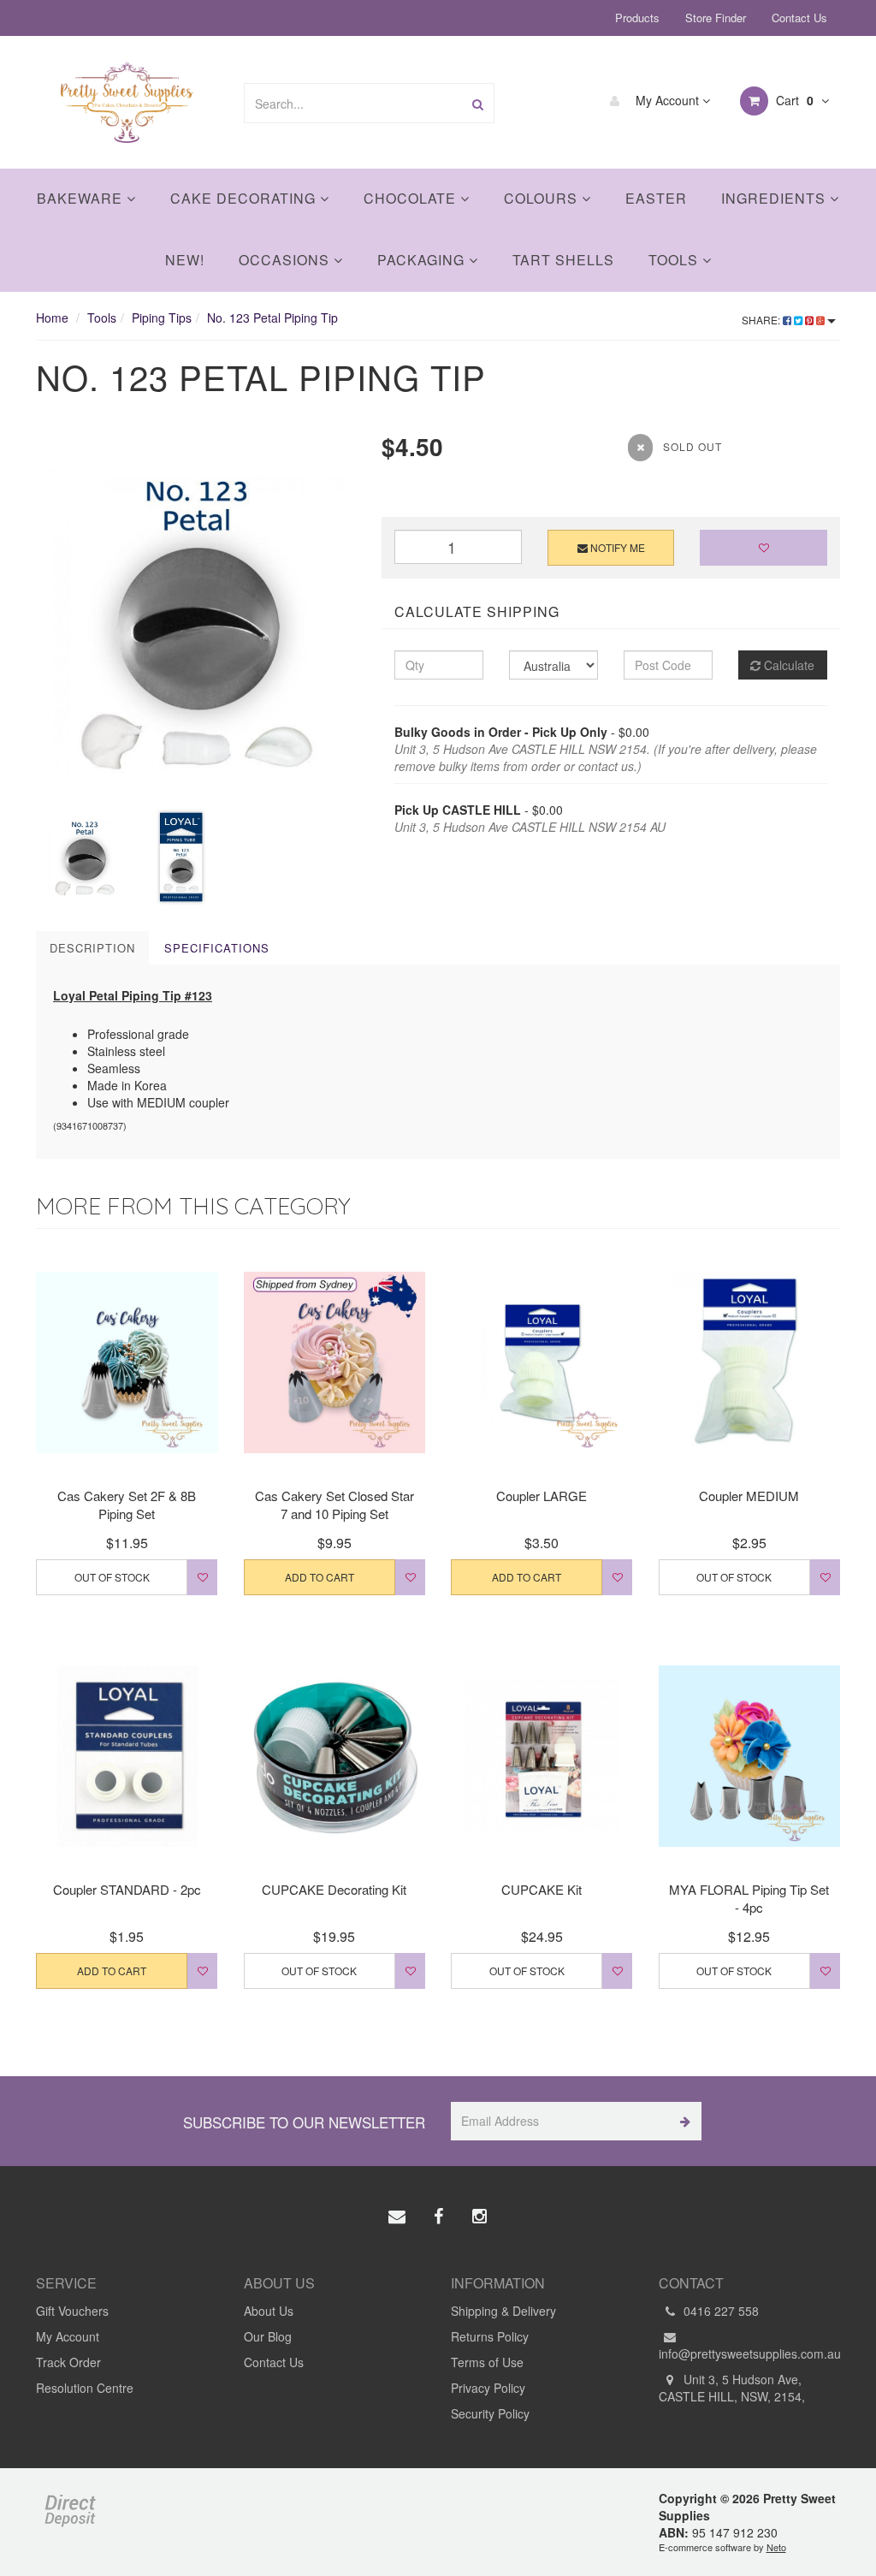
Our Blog (268, 2336)
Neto (776, 2547)
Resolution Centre (85, 2388)
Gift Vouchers (72, 2311)
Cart (793, 100)
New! (185, 260)
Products (637, 18)
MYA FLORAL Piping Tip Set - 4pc (749, 1898)
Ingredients (775, 198)
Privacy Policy (488, 2388)
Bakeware (82, 198)
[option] (196, 619)
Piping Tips (162, 318)
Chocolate (412, 198)
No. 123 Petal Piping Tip (272, 318)
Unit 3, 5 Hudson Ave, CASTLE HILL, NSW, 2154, (732, 2388)
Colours (543, 198)
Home (52, 318)
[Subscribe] (682, 2121)
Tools (675, 260)
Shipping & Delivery (503, 2311)
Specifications (217, 948)
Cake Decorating (245, 198)
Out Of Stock (112, 1577)
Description (92, 948)
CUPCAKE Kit (542, 1889)
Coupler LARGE (542, 1496)
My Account (667, 100)
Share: (762, 320)
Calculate (787, 665)
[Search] (478, 103)
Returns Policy (490, 2336)
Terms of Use (487, 2362)
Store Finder (716, 18)
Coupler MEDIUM (749, 1496)
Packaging (423, 260)
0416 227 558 (719, 2311)
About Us (269, 2311)
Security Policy (490, 2413)
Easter (656, 198)
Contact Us (799, 18)
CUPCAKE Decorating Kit (334, 1889)
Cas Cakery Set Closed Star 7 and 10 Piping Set (334, 1505)
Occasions (286, 260)
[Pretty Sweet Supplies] (127, 100)
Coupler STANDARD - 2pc (127, 1889)
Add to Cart (320, 1577)
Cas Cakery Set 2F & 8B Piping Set (127, 1505)
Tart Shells (563, 260)
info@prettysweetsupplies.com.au (750, 2353)
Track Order (68, 2362)
